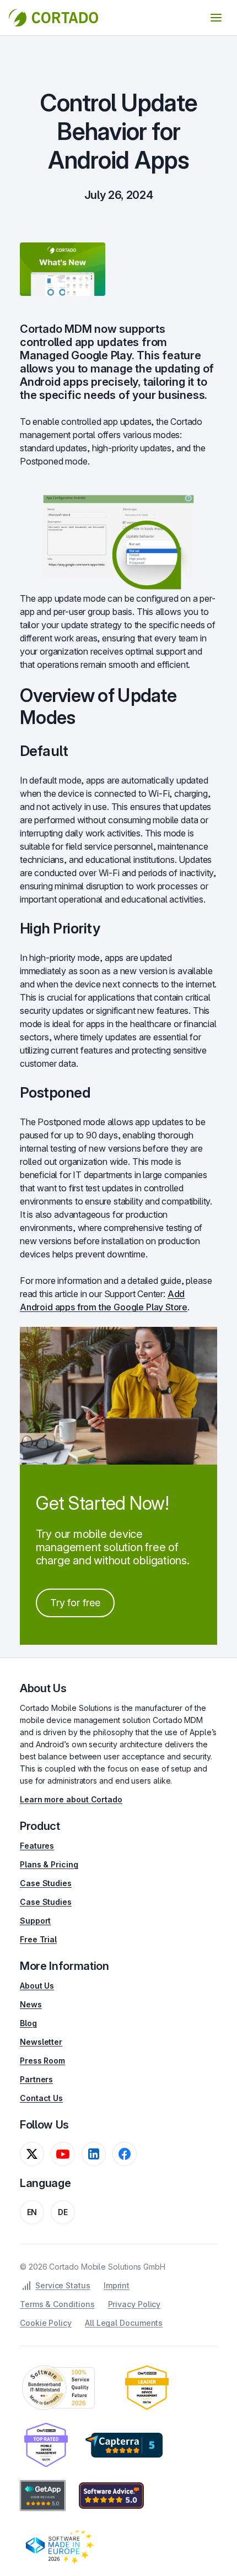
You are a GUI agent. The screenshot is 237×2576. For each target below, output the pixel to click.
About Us (37, 1986)
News (31, 2004)
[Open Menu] (216, 18)
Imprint (117, 2285)
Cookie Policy (46, 2323)
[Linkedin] (94, 2154)
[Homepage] (53, 18)
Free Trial (38, 1939)
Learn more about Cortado (71, 1799)
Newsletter (41, 2042)
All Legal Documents (124, 2323)
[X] (32, 2154)
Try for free (76, 1603)
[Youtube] (63, 2154)
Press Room (42, 2061)
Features (37, 1846)
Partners (36, 2079)
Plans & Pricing (49, 1864)
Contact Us (41, 2098)
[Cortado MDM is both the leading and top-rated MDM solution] (147, 2388)
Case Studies (46, 1883)
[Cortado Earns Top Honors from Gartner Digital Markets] (124, 2445)
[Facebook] (125, 2154)
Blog (28, 2023)
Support (35, 1921)
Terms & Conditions (57, 2304)
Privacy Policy (134, 2304)
